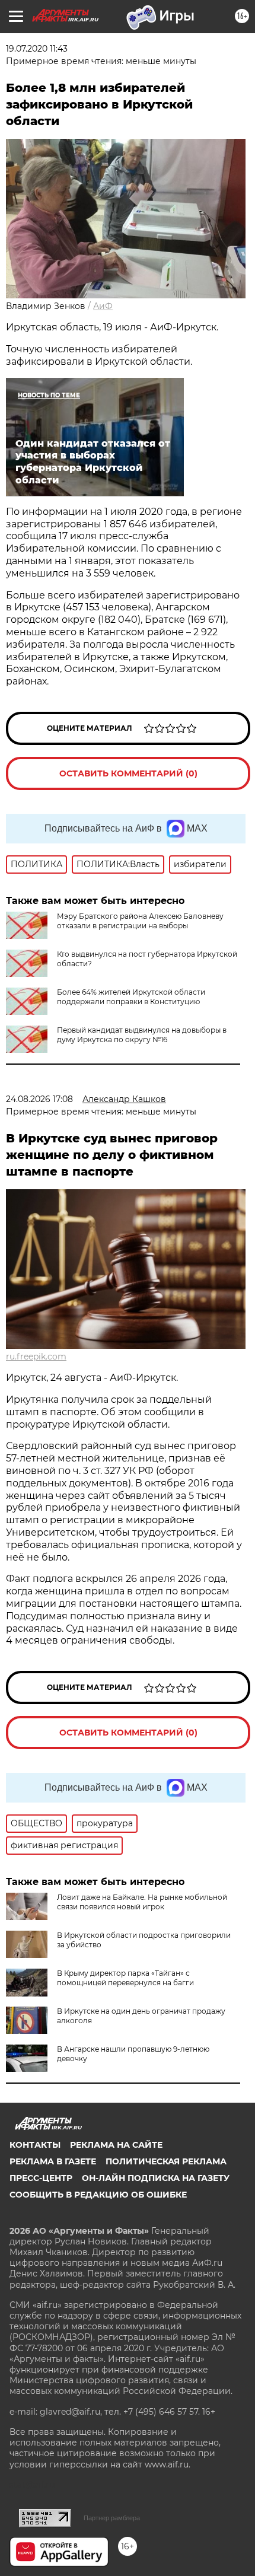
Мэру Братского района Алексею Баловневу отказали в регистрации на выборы (140, 921)
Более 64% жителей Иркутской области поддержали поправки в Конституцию (131, 997)
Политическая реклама (166, 2161)
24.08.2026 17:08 (39, 1099)
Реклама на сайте (116, 2145)
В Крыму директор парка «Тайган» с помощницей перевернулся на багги (125, 1978)
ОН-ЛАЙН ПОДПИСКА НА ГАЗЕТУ (156, 2178)
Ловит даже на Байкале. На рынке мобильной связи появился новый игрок (142, 1902)
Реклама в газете (53, 2161)
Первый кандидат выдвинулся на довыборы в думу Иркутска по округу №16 (142, 1035)
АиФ (103, 306)
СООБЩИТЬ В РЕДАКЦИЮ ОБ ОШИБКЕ (98, 2195)
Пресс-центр (41, 2178)
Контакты (35, 2145)
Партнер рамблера (112, 2518)
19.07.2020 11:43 (37, 49)
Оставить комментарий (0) (128, 773)
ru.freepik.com (36, 1357)
